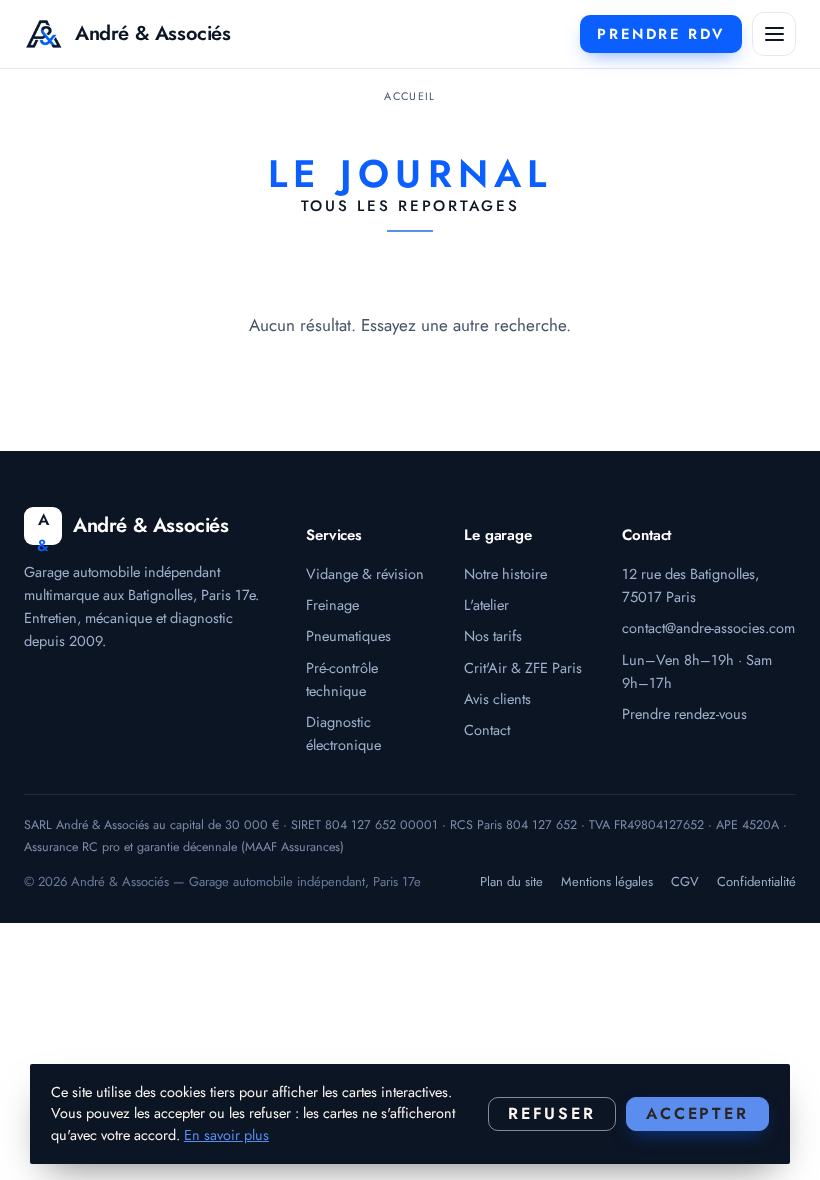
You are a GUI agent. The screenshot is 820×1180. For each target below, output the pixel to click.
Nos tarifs (493, 635)
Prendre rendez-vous (684, 713)
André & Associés (153, 33)
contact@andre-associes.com (708, 627)
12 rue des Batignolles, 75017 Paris (690, 585)
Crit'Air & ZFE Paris (523, 667)
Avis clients (497, 698)
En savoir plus (226, 1135)
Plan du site (511, 881)
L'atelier (486, 604)
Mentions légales (607, 881)
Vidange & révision (365, 573)
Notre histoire (505, 573)
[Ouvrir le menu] (774, 34)
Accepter (697, 1113)
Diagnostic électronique (343, 733)
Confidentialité (756, 881)
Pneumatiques (348, 635)
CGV (685, 881)
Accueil (409, 96)
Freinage (332, 604)
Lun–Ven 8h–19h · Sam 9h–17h (697, 671)
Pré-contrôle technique (342, 679)
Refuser (552, 1113)
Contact (487, 729)
